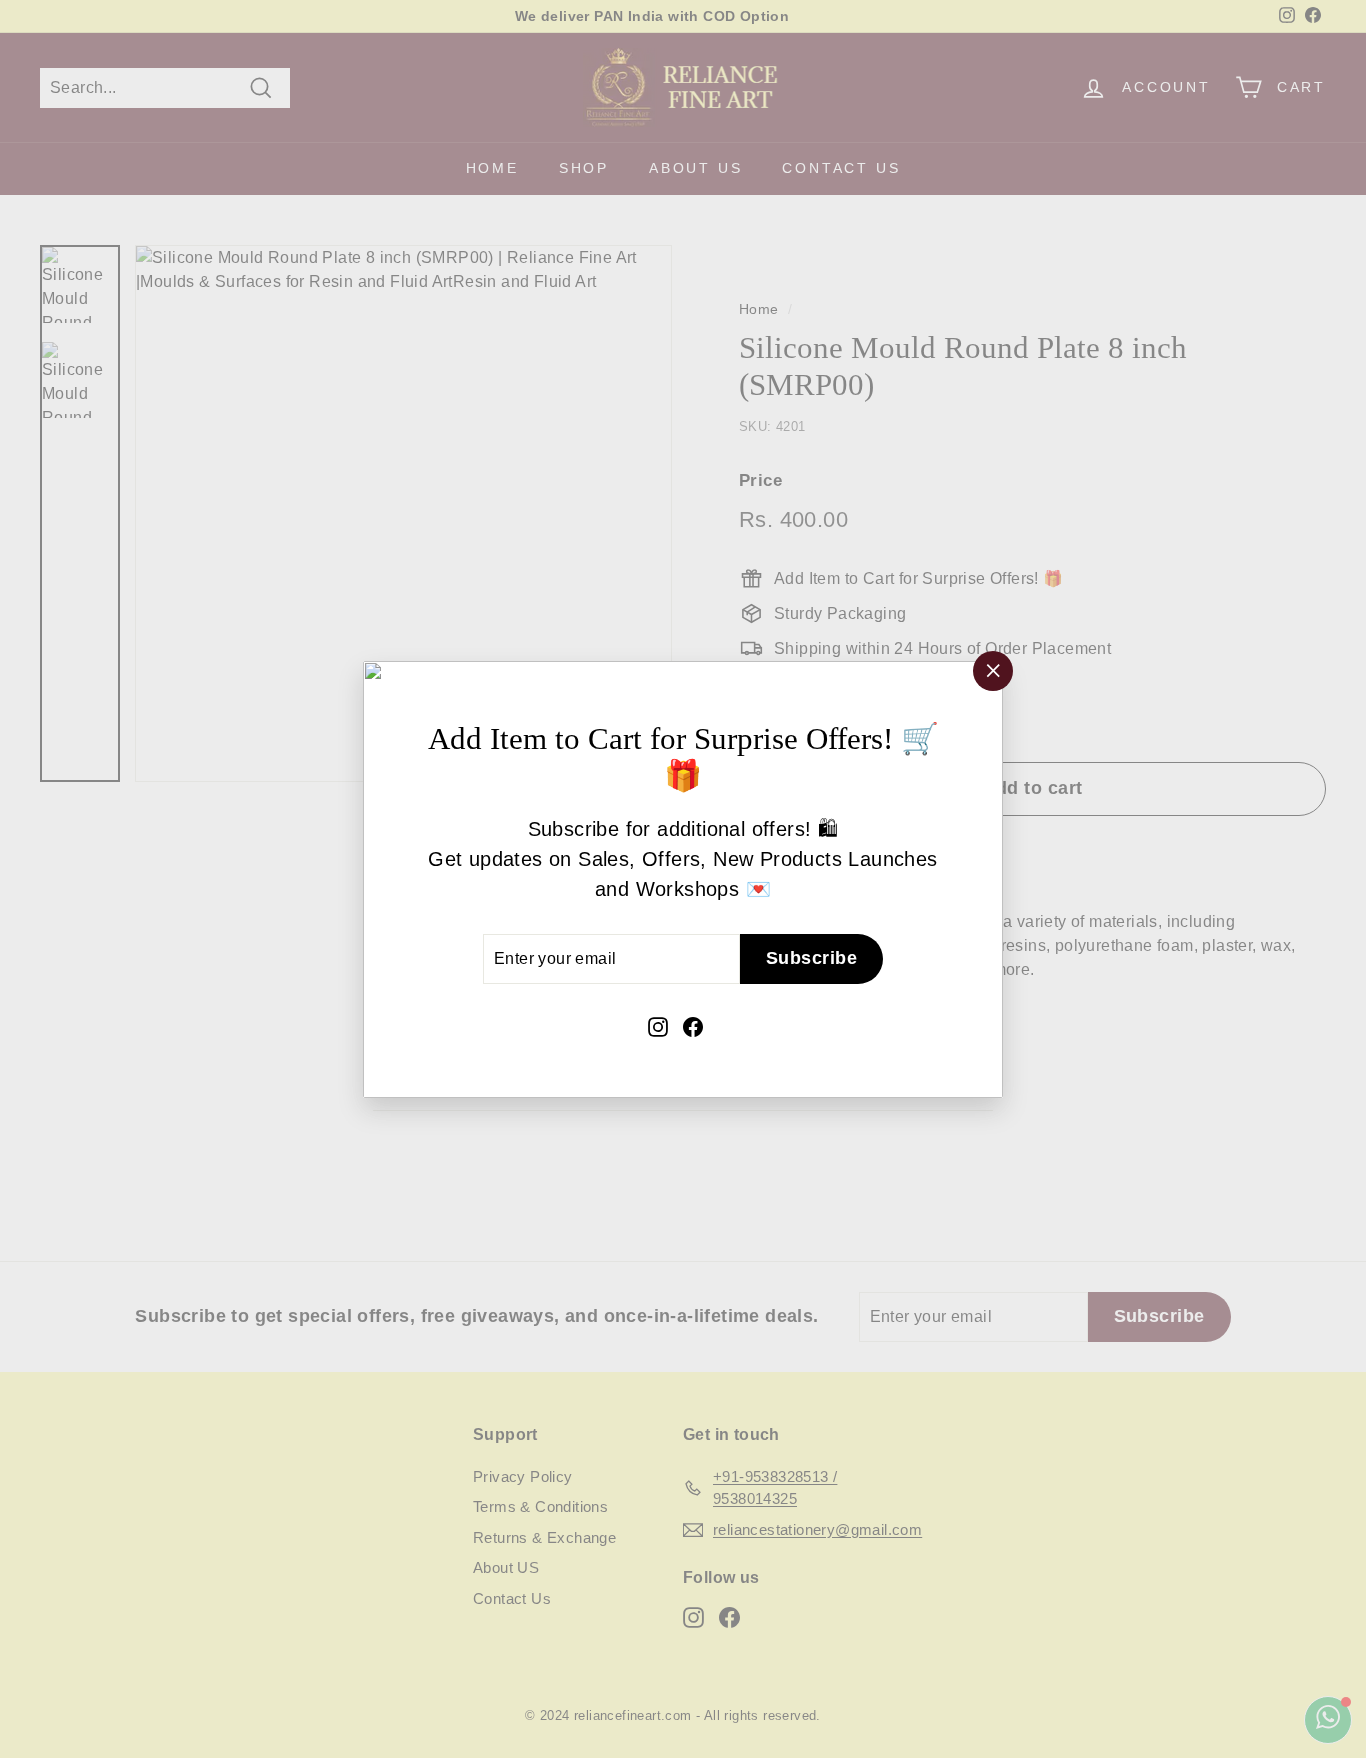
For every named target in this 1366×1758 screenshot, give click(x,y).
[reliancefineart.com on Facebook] (693, 1024)
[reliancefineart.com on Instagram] (658, 1024)
